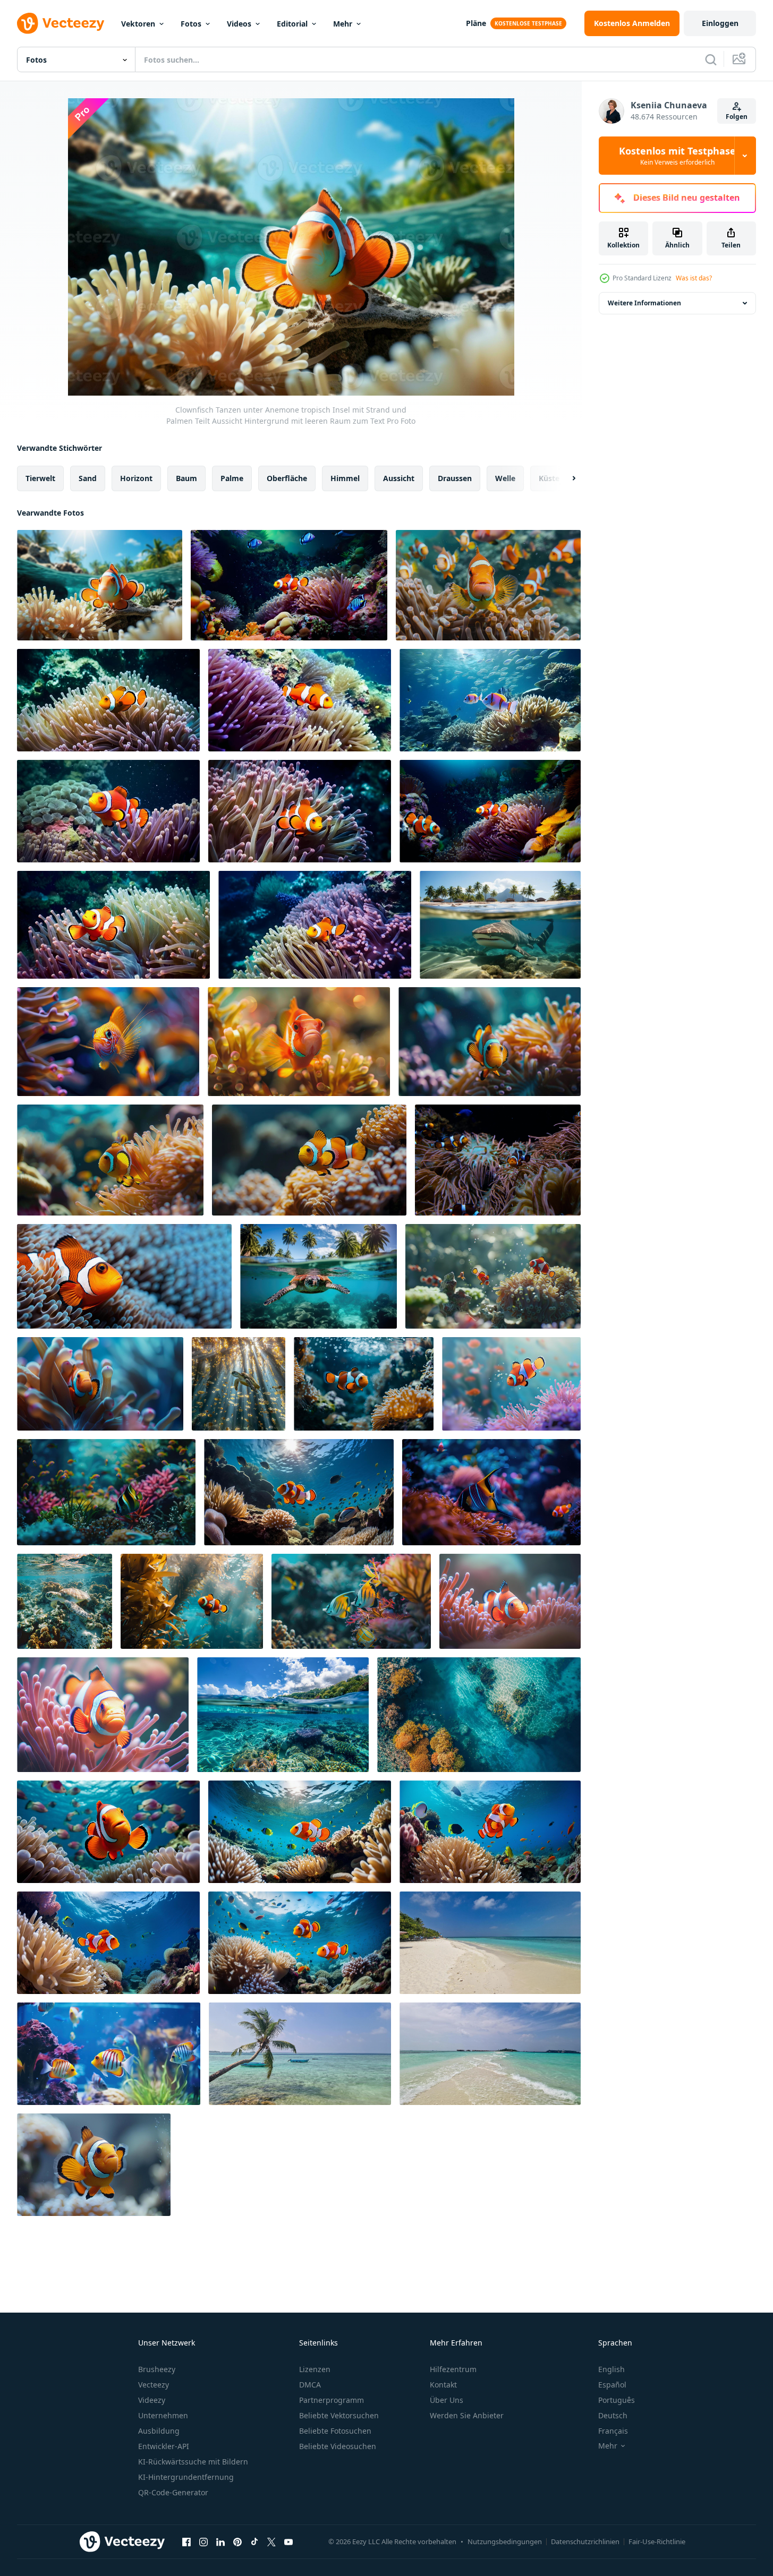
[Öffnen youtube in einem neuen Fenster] (288, 2541)
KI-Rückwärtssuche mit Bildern (193, 2462)
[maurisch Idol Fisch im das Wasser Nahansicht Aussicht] (106, 1492)
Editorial (292, 24)
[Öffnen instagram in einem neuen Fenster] (203, 2541)
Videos (239, 24)
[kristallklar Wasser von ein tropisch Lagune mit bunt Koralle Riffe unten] (283, 1715)
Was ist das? (694, 278)
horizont (136, 478)
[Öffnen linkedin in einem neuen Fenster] (220, 2541)
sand (88, 478)
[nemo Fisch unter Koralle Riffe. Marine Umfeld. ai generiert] (289, 585)
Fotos (191, 24)
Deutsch (613, 2415)
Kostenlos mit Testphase (677, 156)
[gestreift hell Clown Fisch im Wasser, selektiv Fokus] (94, 2165)
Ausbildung (159, 2431)
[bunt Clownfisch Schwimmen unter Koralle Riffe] (511, 1384)
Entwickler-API (164, 2446)
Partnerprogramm (332, 2400)
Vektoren (138, 24)
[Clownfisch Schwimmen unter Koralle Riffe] (364, 1384)
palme (232, 478)
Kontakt (443, 2385)
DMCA (310, 2385)
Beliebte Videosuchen (338, 2446)
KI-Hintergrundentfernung (186, 2477)
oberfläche (287, 478)
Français (613, 2431)
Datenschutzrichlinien (585, 2541)
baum (186, 478)
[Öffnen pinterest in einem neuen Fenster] (237, 2541)
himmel (345, 478)
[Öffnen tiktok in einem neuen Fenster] (254, 2541)
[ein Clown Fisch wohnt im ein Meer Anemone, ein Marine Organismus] (100, 1384)
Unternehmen (163, 2415)
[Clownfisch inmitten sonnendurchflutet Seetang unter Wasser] (192, 1601)
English (611, 2369)
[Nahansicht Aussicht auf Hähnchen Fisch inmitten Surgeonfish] (108, 1042)
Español (612, 2385)
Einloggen (720, 23)
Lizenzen (315, 2369)
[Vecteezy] (61, 23)
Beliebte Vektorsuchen (339, 2415)
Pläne (476, 23)
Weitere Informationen (644, 303)
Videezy (152, 2400)
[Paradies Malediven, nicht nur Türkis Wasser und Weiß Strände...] (490, 1943)
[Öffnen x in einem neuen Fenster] (271, 2541)
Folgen (737, 117)
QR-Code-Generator (173, 2492)
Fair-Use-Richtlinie (657, 2541)
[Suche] (711, 59)
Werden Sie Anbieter (467, 2415)
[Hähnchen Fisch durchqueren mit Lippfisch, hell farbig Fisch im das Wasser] (351, 1601)
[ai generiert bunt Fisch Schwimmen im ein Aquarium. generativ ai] (109, 2054)
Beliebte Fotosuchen (335, 2431)
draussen (455, 478)
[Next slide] (565, 478)
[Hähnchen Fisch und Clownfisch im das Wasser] (493, 1276)
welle (505, 478)
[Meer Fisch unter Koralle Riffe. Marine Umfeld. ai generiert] (490, 700)
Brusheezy (157, 2369)
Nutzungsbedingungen (505, 2541)
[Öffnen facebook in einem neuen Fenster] (186, 2541)
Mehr (343, 24)
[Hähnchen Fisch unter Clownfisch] (488, 585)
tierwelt (40, 478)
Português (617, 2400)
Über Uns (447, 2400)
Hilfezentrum (453, 2369)
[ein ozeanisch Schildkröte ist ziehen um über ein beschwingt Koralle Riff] (65, 1601)
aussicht (399, 478)
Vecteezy (154, 2385)
